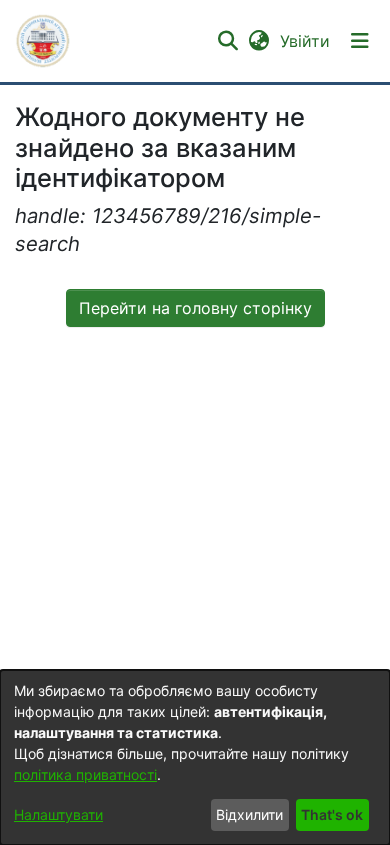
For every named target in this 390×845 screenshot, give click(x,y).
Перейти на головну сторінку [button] (195, 308)
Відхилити (249, 814)
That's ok (332, 814)
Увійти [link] (306, 41)
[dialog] (195, 757)
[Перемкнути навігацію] (360, 41)
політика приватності (85, 774)
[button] (43, 41)
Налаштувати (58, 814)
